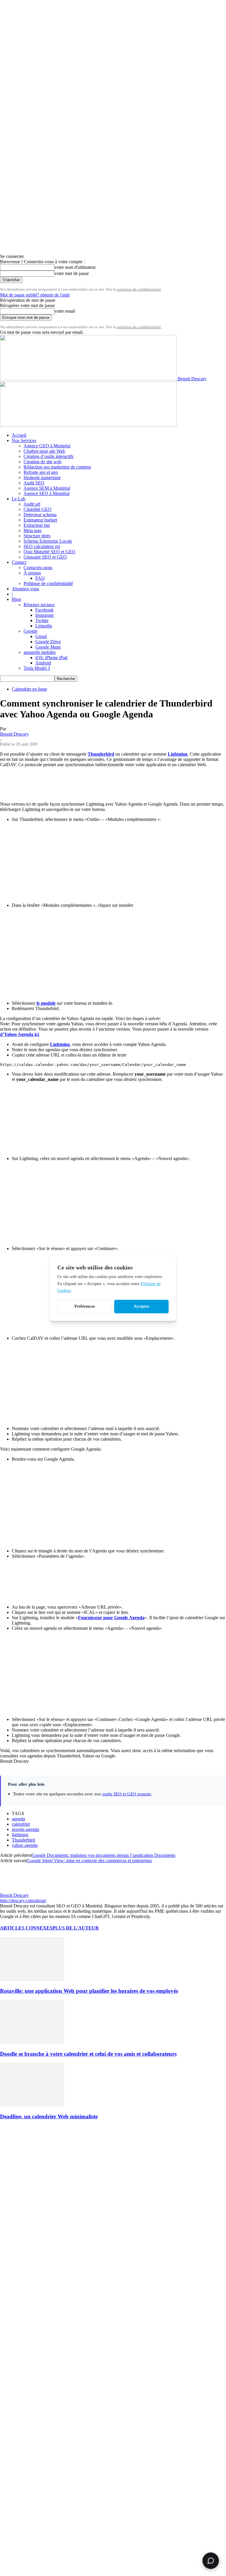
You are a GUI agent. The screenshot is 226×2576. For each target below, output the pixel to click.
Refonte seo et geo (41, 472)
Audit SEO (34, 483)
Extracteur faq (37, 525)
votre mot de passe (72, 273)
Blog (16, 599)
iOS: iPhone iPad (51, 658)
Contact (19, 562)
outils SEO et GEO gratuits (127, 1794)
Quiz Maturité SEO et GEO (49, 552)
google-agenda (25, 1829)
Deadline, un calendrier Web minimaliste (49, 2116)
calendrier (21, 1824)
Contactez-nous (38, 568)
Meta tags (33, 530)
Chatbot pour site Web (44, 451)
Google (30, 631)
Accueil (19, 435)
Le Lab (19, 499)
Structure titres (37, 536)
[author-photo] (14, 1890)
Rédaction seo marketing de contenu (57, 467)
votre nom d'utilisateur (75, 267)
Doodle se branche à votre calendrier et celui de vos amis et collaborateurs (88, 2054)
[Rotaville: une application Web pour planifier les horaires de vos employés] (32, 1979)
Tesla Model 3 (37, 668)
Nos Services (24, 440)
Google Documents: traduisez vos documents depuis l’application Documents (104, 1855)
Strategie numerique (42, 478)
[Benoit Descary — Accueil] (88, 425)
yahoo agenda (25, 1845)
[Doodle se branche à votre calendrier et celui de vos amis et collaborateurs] (32, 2042)
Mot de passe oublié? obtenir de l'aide (35, 295)
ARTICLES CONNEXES (26, 1928)
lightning (20, 1835)
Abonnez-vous (25, 589)
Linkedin (44, 626)
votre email (65, 311)
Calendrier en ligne (29, 689)
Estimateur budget (40, 520)
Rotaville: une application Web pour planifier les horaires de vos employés (89, 1991)
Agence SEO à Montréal (46, 493)
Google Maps (48, 647)
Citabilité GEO (38, 509)
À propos (32, 573)
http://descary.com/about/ (23, 1901)
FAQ (40, 578)
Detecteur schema (40, 515)
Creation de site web (43, 462)
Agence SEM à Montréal (47, 488)
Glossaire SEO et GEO (45, 557)
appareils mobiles (40, 652)
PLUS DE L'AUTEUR (76, 1928)
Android (43, 663)
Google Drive (48, 642)
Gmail (41, 636)
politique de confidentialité (139, 289)
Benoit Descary (14, 734)
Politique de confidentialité (48, 583)
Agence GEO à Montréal (47, 446)
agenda (18, 1819)
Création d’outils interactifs (49, 456)
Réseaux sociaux (39, 605)
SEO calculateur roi (42, 546)
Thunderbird (23, 1840)
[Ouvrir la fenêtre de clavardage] (211, 2561)
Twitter (42, 620)
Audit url (32, 504)
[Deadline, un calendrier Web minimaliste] (32, 2105)
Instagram (44, 615)
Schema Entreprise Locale (48, 541)
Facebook (44, 610)
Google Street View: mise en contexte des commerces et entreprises (89, 1861)
